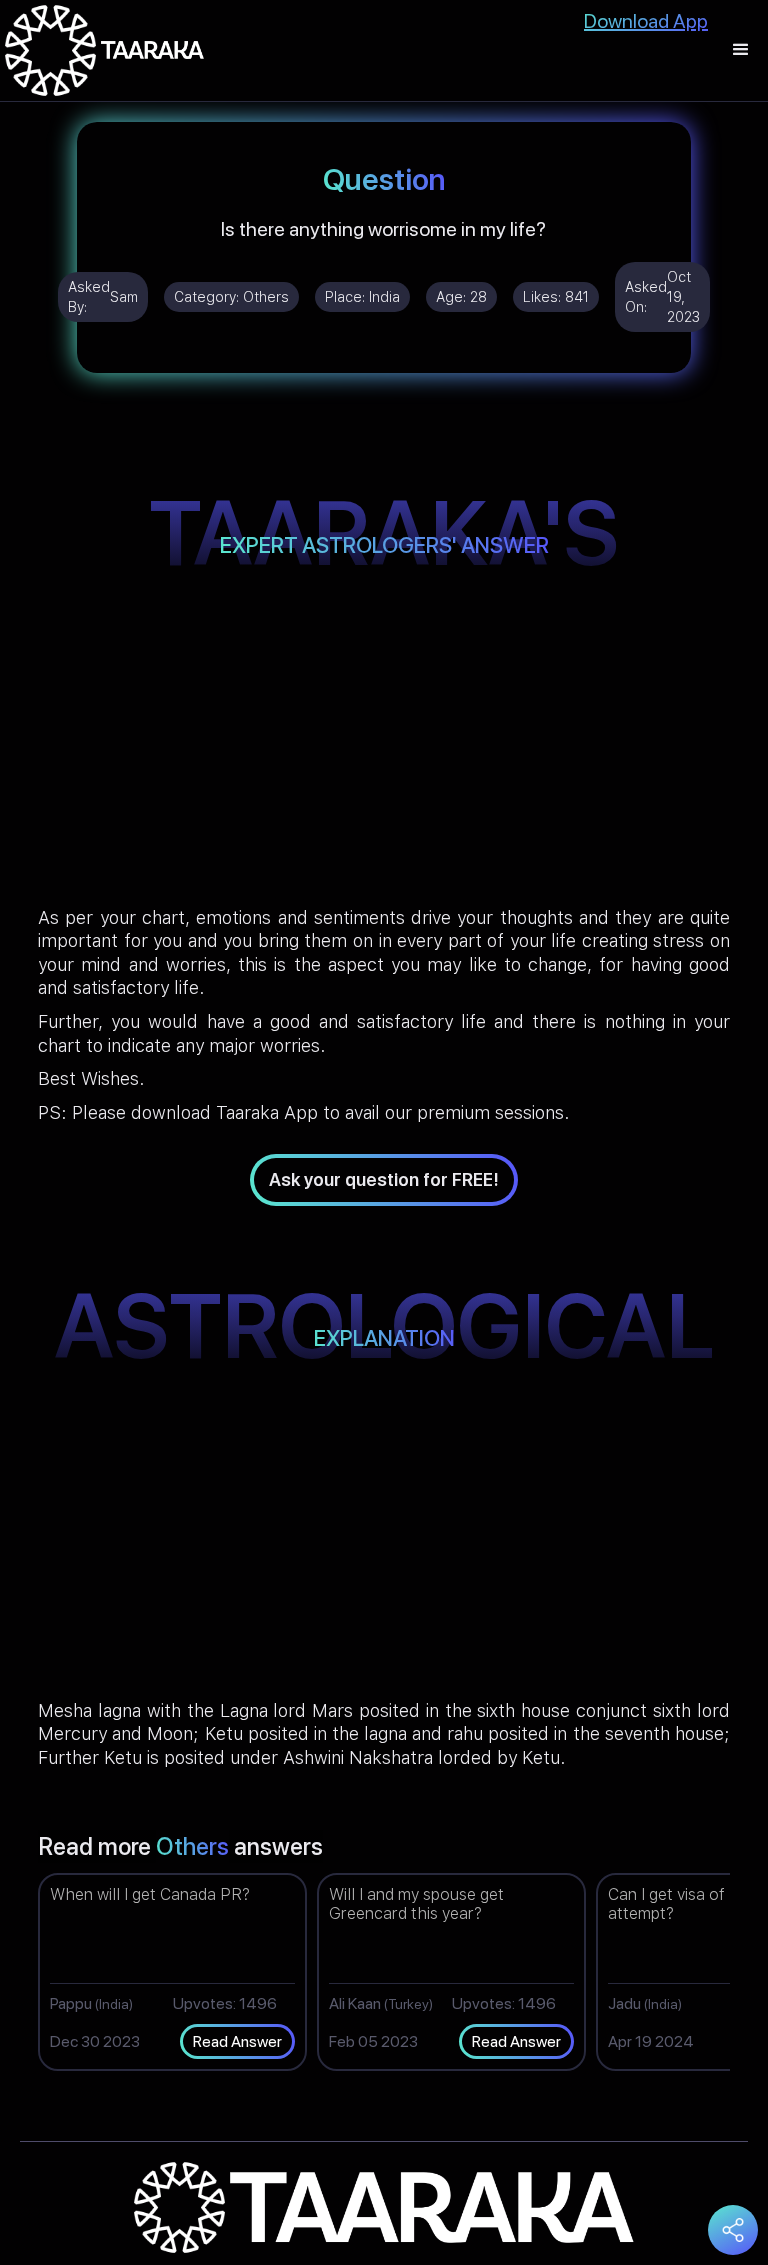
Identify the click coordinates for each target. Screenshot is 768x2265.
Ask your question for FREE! (384, 1179)
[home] (104, 50)
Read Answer (237, 2041)
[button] (741, 50)
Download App (646, 21)
